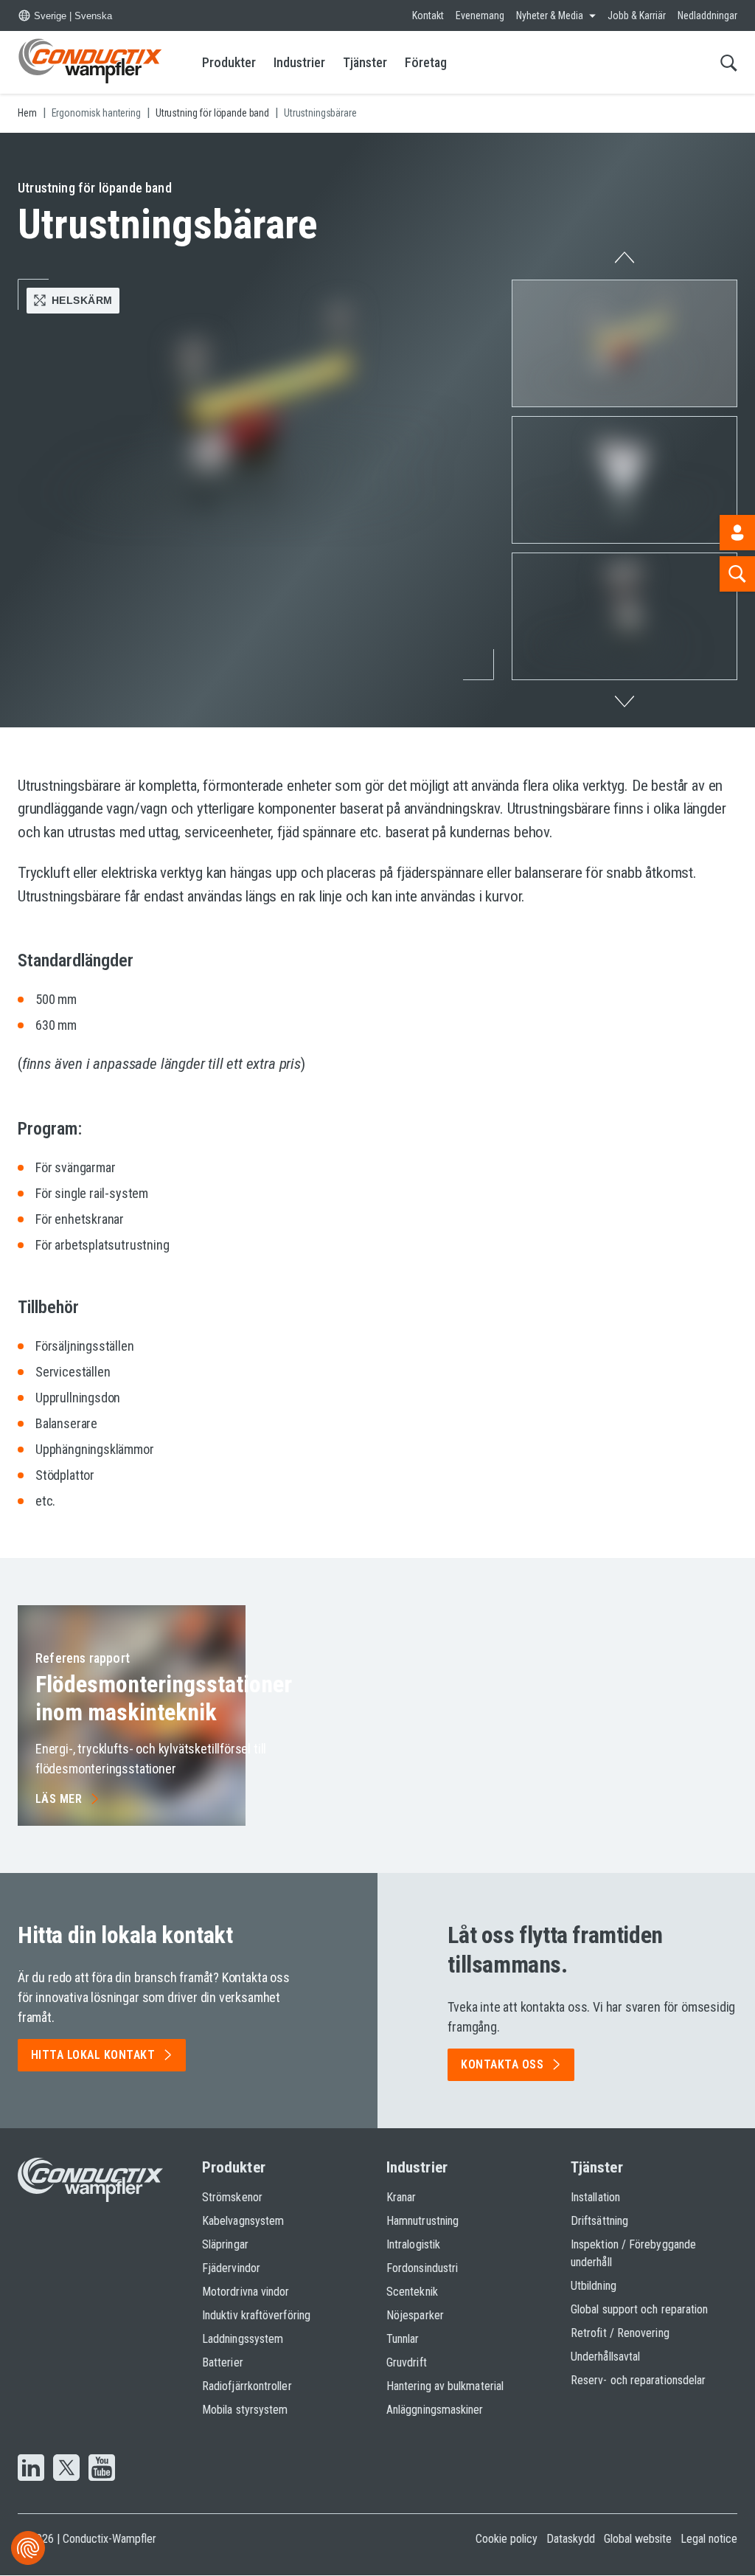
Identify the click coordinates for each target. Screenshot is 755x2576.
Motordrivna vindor (246, 2292)
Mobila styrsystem (245, 2410)
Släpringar (225, 2244)
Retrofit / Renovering (620, 2333)
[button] (624, 343)
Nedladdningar (707, 15)
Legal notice (709, 2539)
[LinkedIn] (31, 2469)
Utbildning (594, 2286)
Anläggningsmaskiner (435, 2410)
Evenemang (480, 15)
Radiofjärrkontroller (247, 2386)
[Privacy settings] (28, 2548)
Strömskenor (232, 2197)
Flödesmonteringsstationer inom (164, 1698)
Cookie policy (507, 2539)
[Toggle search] (729, 62)
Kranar (401, 2197)
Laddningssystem (243, 2339)
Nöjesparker (415, 2315)
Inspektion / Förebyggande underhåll (633, 2253)
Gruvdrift (407, 2362)
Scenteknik (412, 2292)
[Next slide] (624, 706)
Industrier (299, 62)
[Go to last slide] (624, 253)
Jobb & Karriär (637, 15)
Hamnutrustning (422, 2221)
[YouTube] (102, 2469)
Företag (426, 62)
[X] (66, 2469)
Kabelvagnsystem (243, 2221)
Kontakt (428, 15)
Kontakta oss (502, 2064)
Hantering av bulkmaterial (445, 2386)
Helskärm (82, 300)
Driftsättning (599, 2221)
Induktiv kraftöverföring (256, 2315)
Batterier (223, 2362)
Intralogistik (413, 2244)
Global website (638, 2539)
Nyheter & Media (550, 15)
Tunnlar (403, 2339)
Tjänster (365, 62)
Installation (595, 2197)
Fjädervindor (231, 2268)
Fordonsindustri (422, 2268)
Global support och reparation (639, 2309)
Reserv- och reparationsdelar (638, 2380)
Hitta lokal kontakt (93, 2055)
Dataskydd (571, 2539)
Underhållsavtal (605, 2357)
